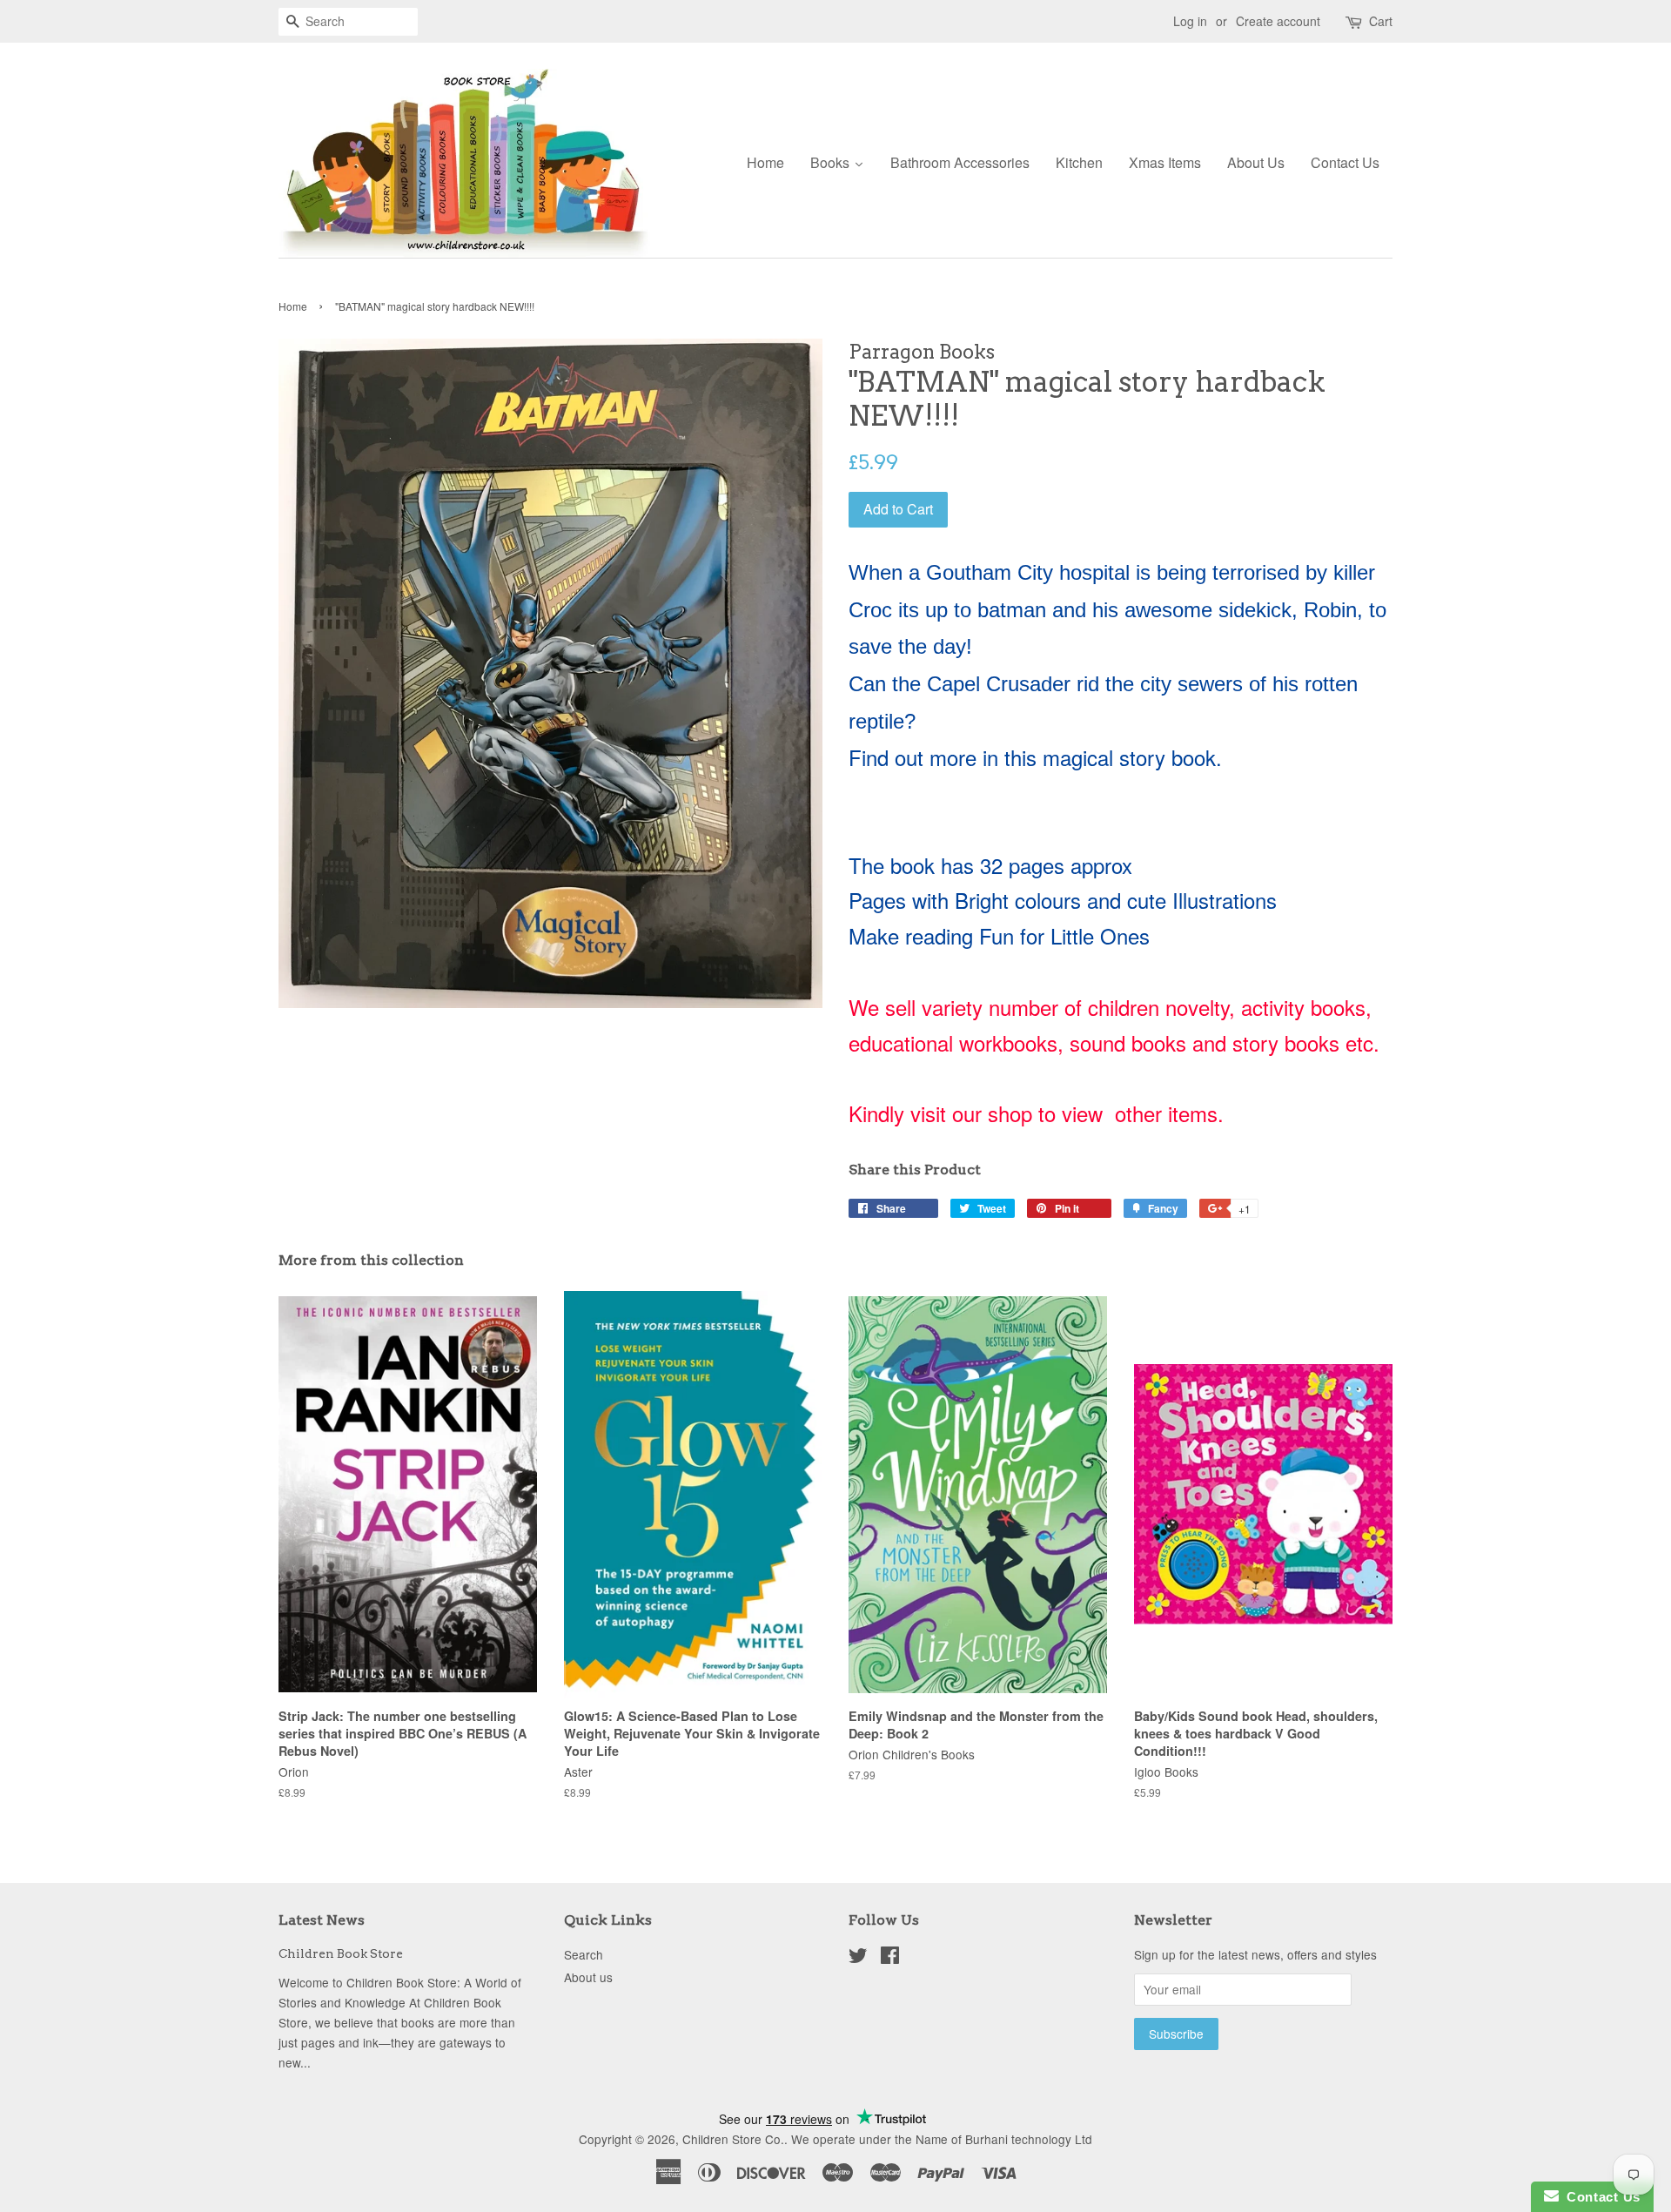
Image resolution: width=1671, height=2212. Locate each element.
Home (293, 306)
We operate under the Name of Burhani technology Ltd (942, 2139)
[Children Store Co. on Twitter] (858, 1958)
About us (588, 1977)
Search (584, 1954)
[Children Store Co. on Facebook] (890, 1958)
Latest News (322, 1920)
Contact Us (1600, 2197)
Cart (1381, 21)
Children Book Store (341, 1953)
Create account (1278, 21)
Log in (1190, 21)
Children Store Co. (733, 2139)
